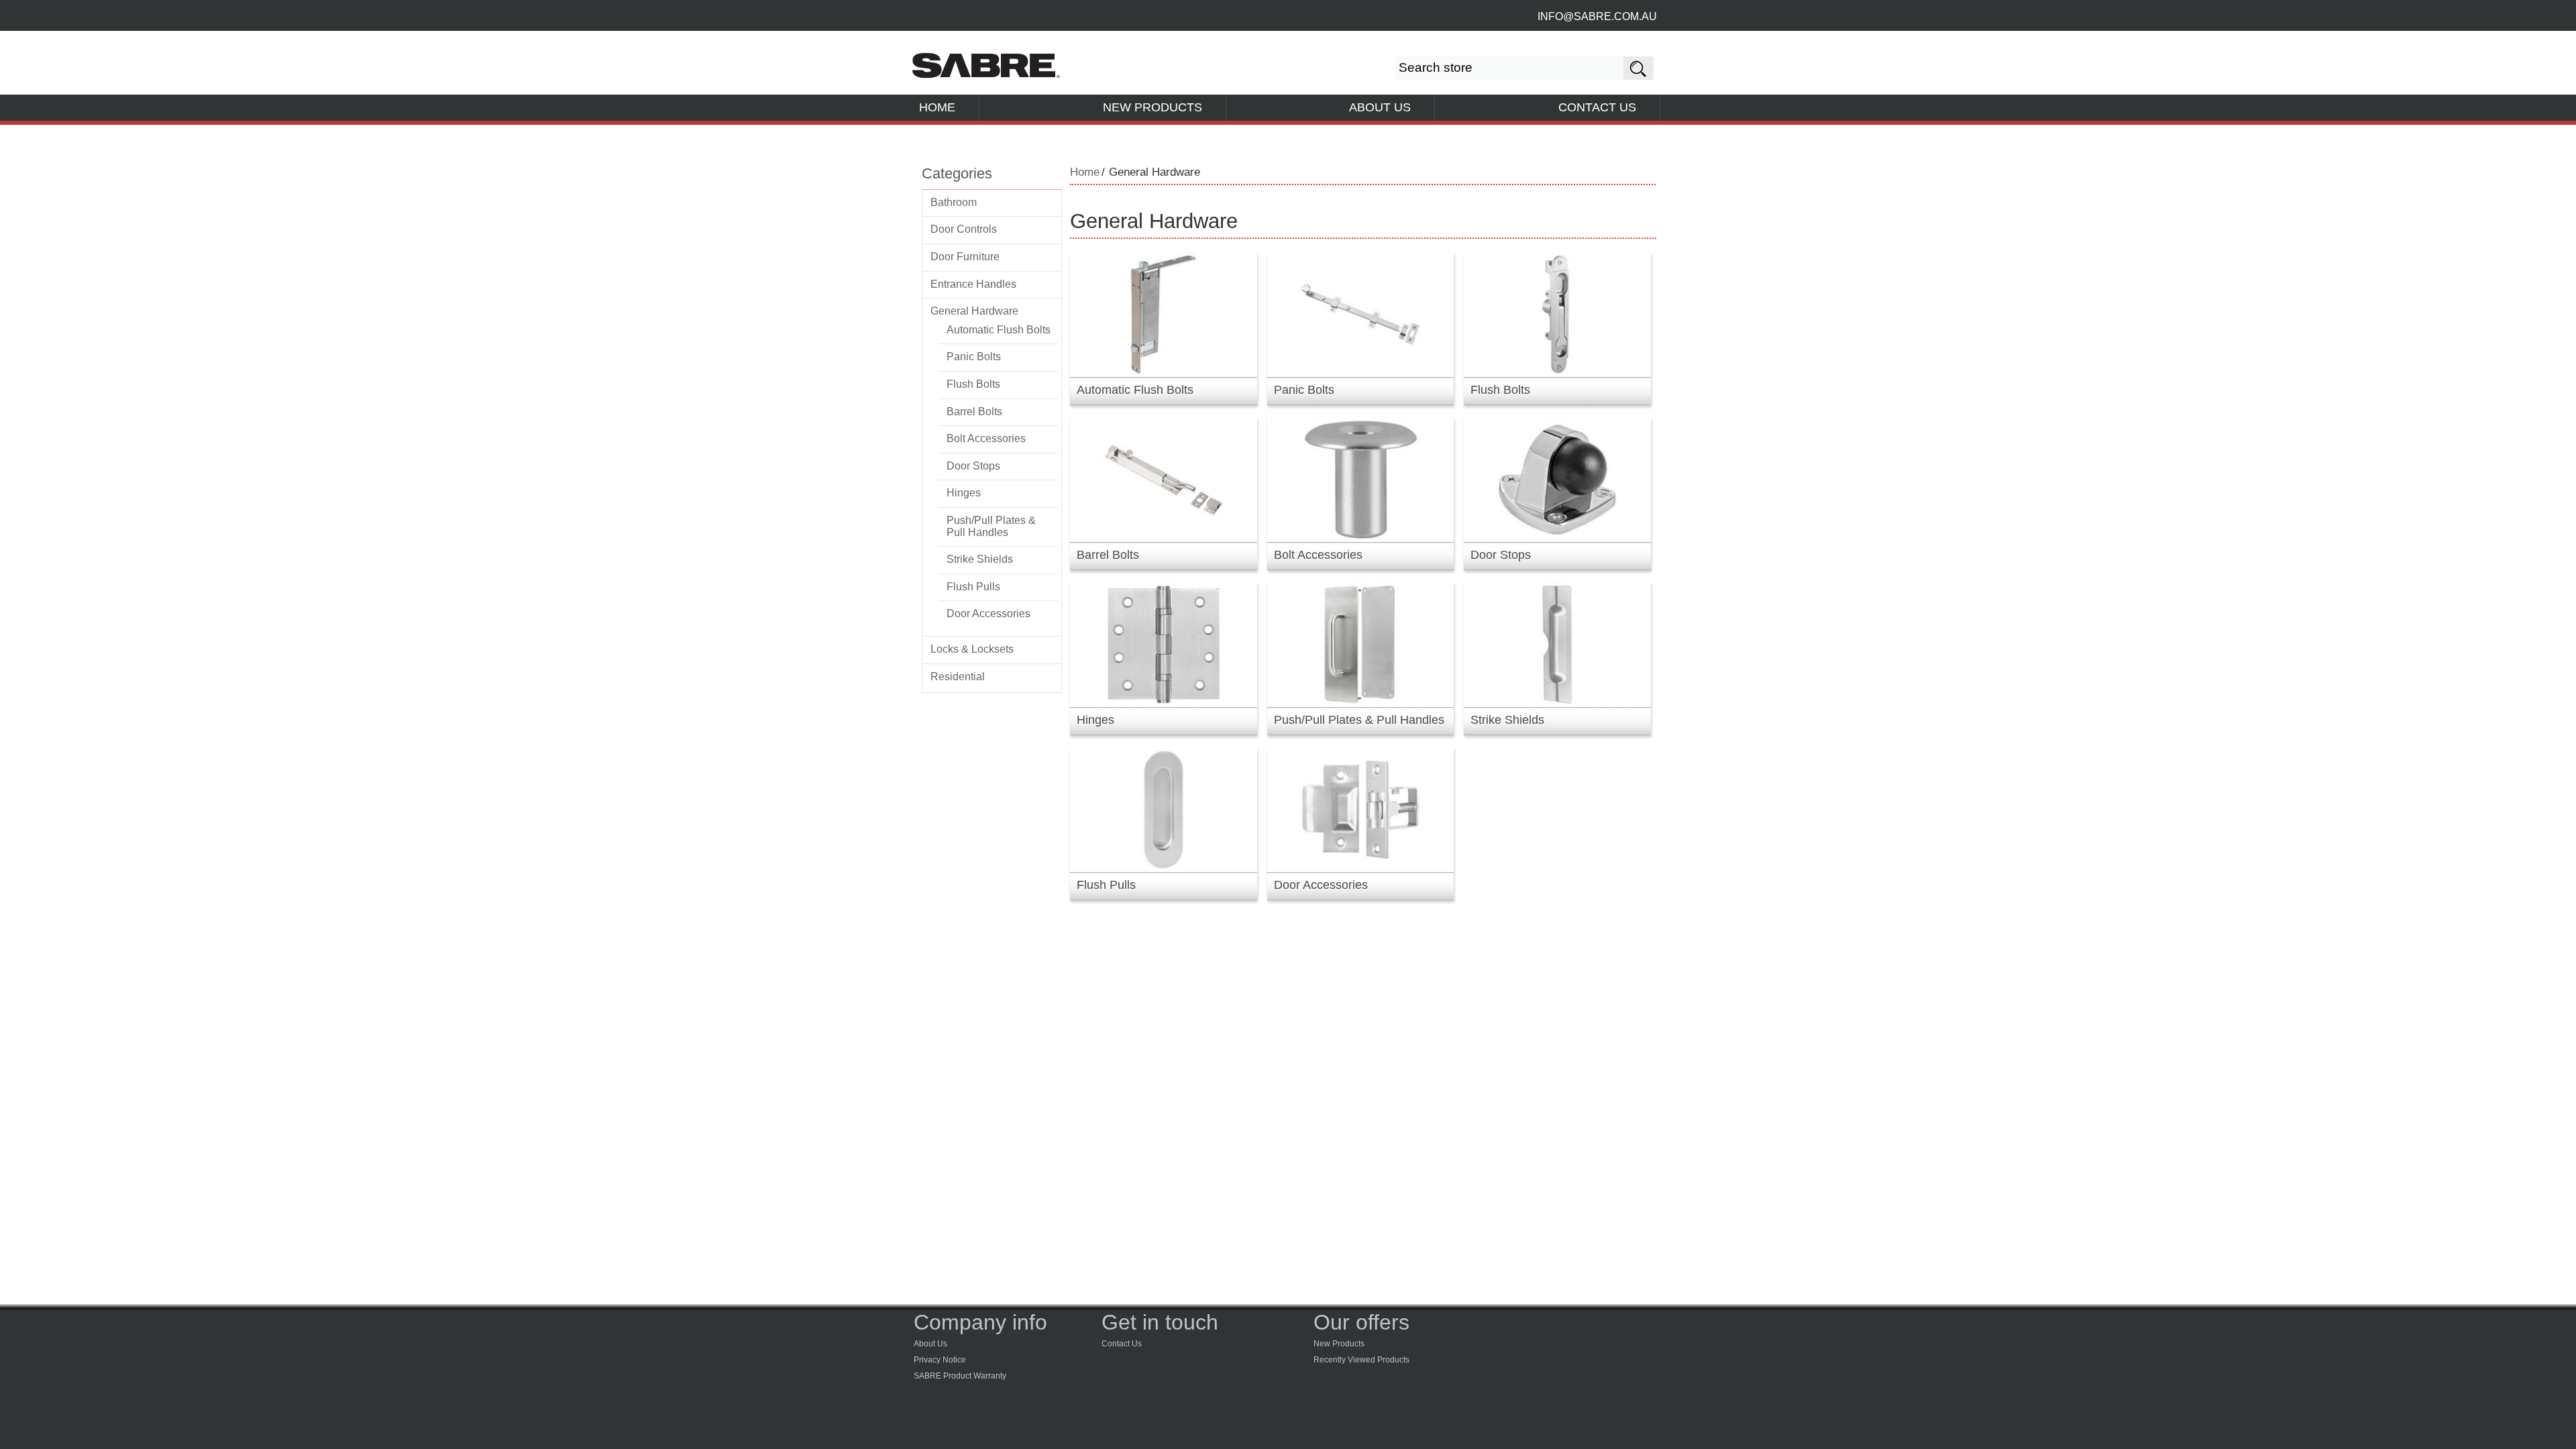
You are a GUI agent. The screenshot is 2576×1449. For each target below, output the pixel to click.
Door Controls (964, 229)
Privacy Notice (940, 1360)
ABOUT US (1380, 107)
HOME (937, 107)
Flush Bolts (973, 384)
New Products (1339, 1344)
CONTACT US (1597, 107)
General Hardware (974, 311)
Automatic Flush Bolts (999, 330)
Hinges (964, 493)
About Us (930, 1344)
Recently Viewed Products (1361, 1360)
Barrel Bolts (974, 412)
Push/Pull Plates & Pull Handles (991, 526)
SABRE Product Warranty (960, 1376)
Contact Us (1122, 1344)
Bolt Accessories (986, 438)
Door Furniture (965, 257)
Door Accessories (988, 613)
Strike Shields (980, 559)
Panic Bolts (974, 357)
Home (1085, 172)
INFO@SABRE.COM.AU (1597, 16)
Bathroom (954, 202)
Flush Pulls (973, 587)
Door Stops (973, 466)
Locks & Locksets (972, 649)
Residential (958, 677)
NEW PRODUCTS (1152, 107)
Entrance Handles (973, 284)
